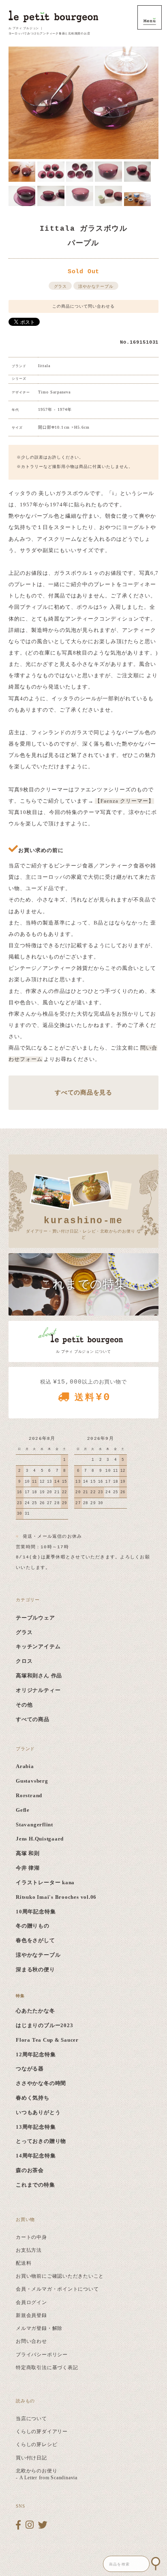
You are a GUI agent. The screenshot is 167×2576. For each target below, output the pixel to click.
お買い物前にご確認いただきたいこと (60, 2276)
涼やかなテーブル (96, 286)
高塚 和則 (28, 1853)
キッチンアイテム (38, 1647)
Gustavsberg (32, 1781)
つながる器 (30, 2069)
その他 (24, 1705)
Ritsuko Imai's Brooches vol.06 (56, 1897)
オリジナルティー (38, 1690)
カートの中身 (31, 2237)
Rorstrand (29, 1796)
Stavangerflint (34, 1825)
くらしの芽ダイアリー (42, 2431)
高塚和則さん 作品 (39, 1676)
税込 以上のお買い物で (83, 1391)
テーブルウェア (35, 1618)
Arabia (25, 1766)
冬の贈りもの (33, 1926)
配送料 (24, 2263)
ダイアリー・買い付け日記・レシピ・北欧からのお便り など (83, 1227)
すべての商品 (33, 1719)
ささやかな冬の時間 (41, 2083)
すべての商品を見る (83, 1092)
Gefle (23, 1810)
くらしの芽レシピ (36, 2444)
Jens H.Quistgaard (40, 1839)
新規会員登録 (31, 2315)
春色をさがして (35, 1941)
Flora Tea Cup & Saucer (47, 2040)
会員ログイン (31, 2302)
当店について (31, 2419)
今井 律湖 (28, 1868)
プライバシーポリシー (42, 2355)
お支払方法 (29, 2250)
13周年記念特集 (36, 2127)
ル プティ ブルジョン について (83, 1352)
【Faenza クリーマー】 (124, 801)
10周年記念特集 (36, 1912)
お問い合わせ (31, 2341)
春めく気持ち (33, 2098)
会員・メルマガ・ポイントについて (57, 2289)
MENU (150, 17)
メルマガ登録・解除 (39, 2328)
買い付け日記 (31, 2458)
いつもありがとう (38, 2113)
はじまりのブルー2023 (44, 2026)
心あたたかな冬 (35, 2011)
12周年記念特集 (36, 2055)
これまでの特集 (35, 2185)
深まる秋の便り (35, 1970)
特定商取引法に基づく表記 (47, 2368)
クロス (24, 1661)
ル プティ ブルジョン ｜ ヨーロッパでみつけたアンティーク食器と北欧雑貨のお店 (49, 31)
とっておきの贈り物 (41, 2141)
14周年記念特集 (36, 2156)
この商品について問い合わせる (83, 306)
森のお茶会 (30, 2170)
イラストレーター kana (45, 1883)
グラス (60, 286)
